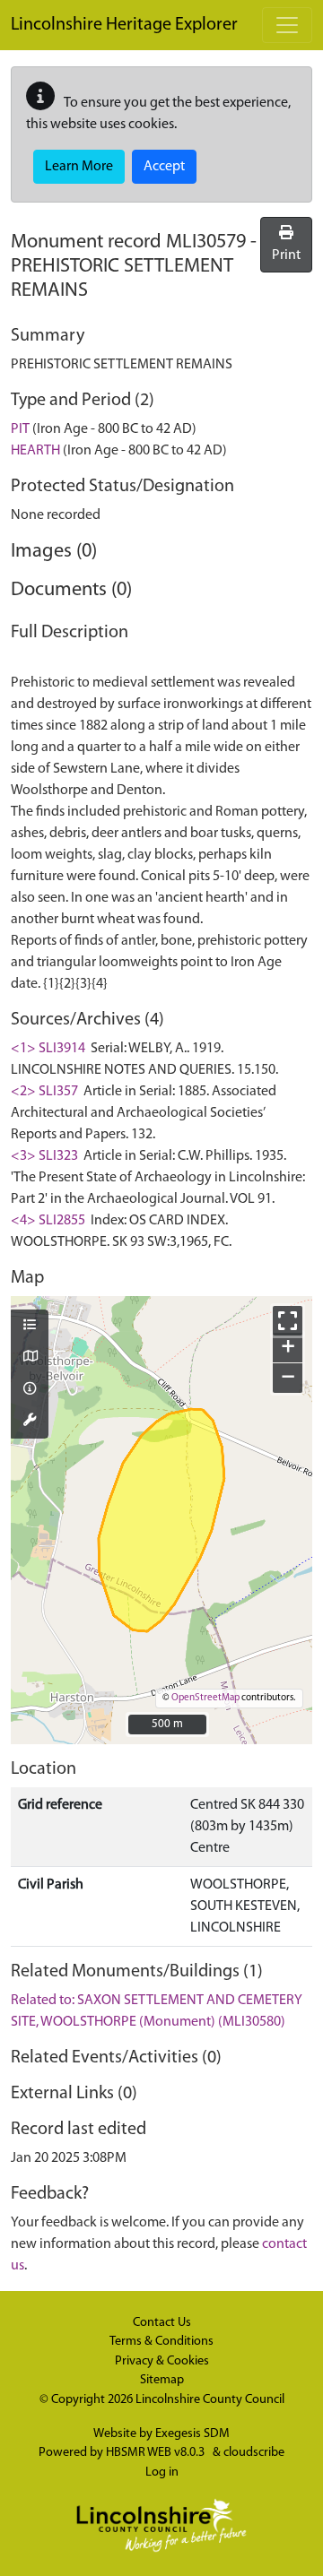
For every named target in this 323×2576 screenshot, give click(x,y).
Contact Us (162, 2323)
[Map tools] (30, 1422)
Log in (162, 2472)
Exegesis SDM (192, 2434)
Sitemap (162, 2380)
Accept (164, 167)
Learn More (79, 167)
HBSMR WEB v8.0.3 (157, 2453)
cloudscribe (254, 2453)
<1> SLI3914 (48, 1049)
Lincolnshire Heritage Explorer (124, 25)
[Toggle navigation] (287, 25)
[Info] (30, 1390)
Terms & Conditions (161, 2342)
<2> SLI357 (44, 1092)
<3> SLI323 (44, 1156)
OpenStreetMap (205, 1698)
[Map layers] (30, 1327)
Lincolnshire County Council (210, 2400)
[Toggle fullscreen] (288, 1321)
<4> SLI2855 (48, 1221)
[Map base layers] (30, 1358)
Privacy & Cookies (162, 2361)
